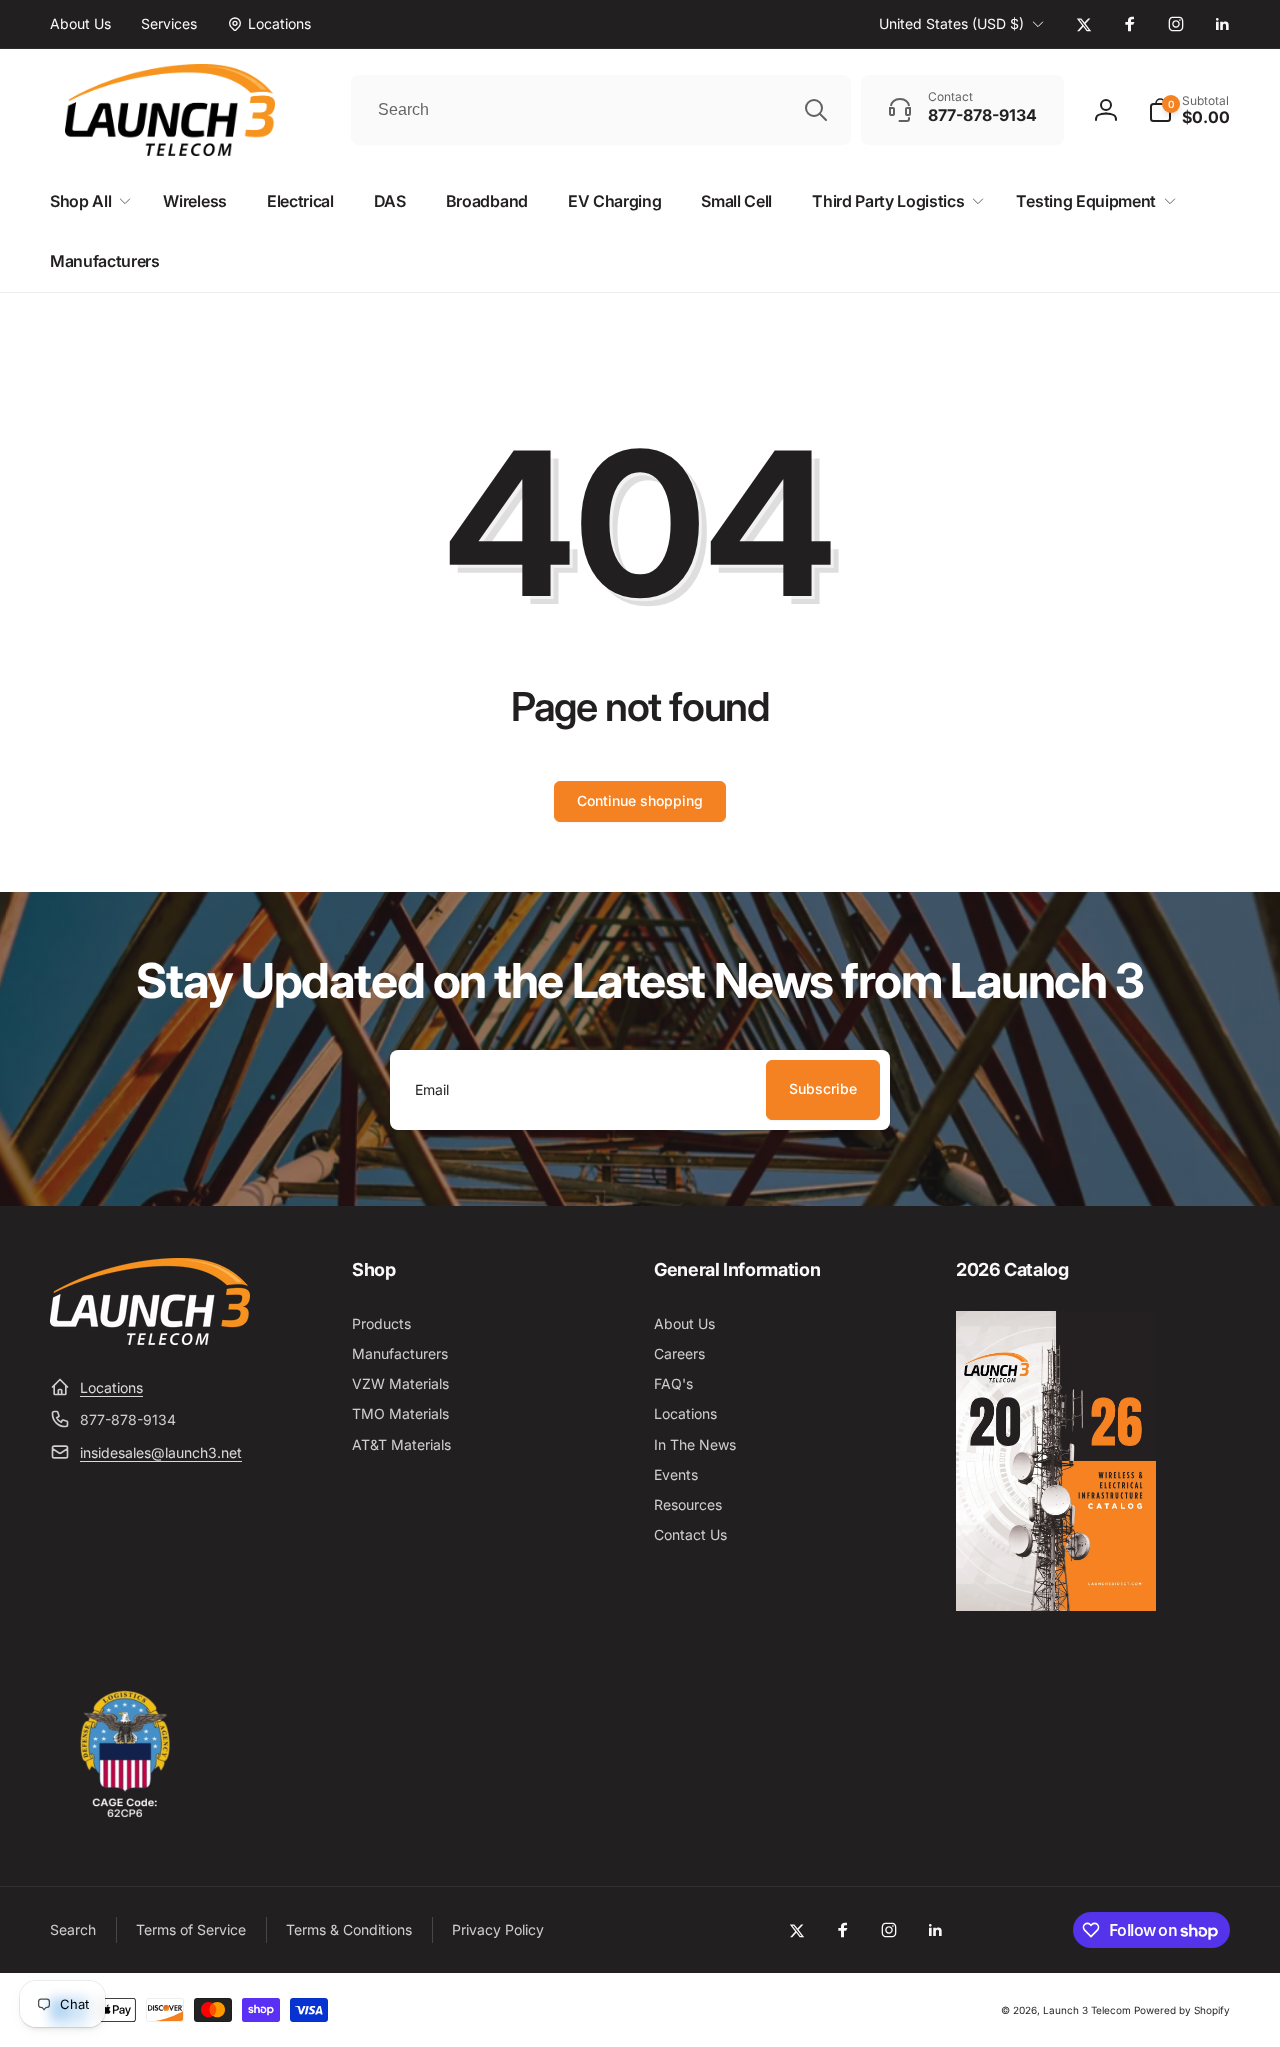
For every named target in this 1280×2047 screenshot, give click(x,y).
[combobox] (601, 110)
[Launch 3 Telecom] (150, 1339)
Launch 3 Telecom (1087, 2010)
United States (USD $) (951, 23)
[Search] (816, 110)
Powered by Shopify (1182, 2010)
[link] (80, 24)
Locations (111, 1387)
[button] (1189, 110)
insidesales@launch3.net (161, 1452)
